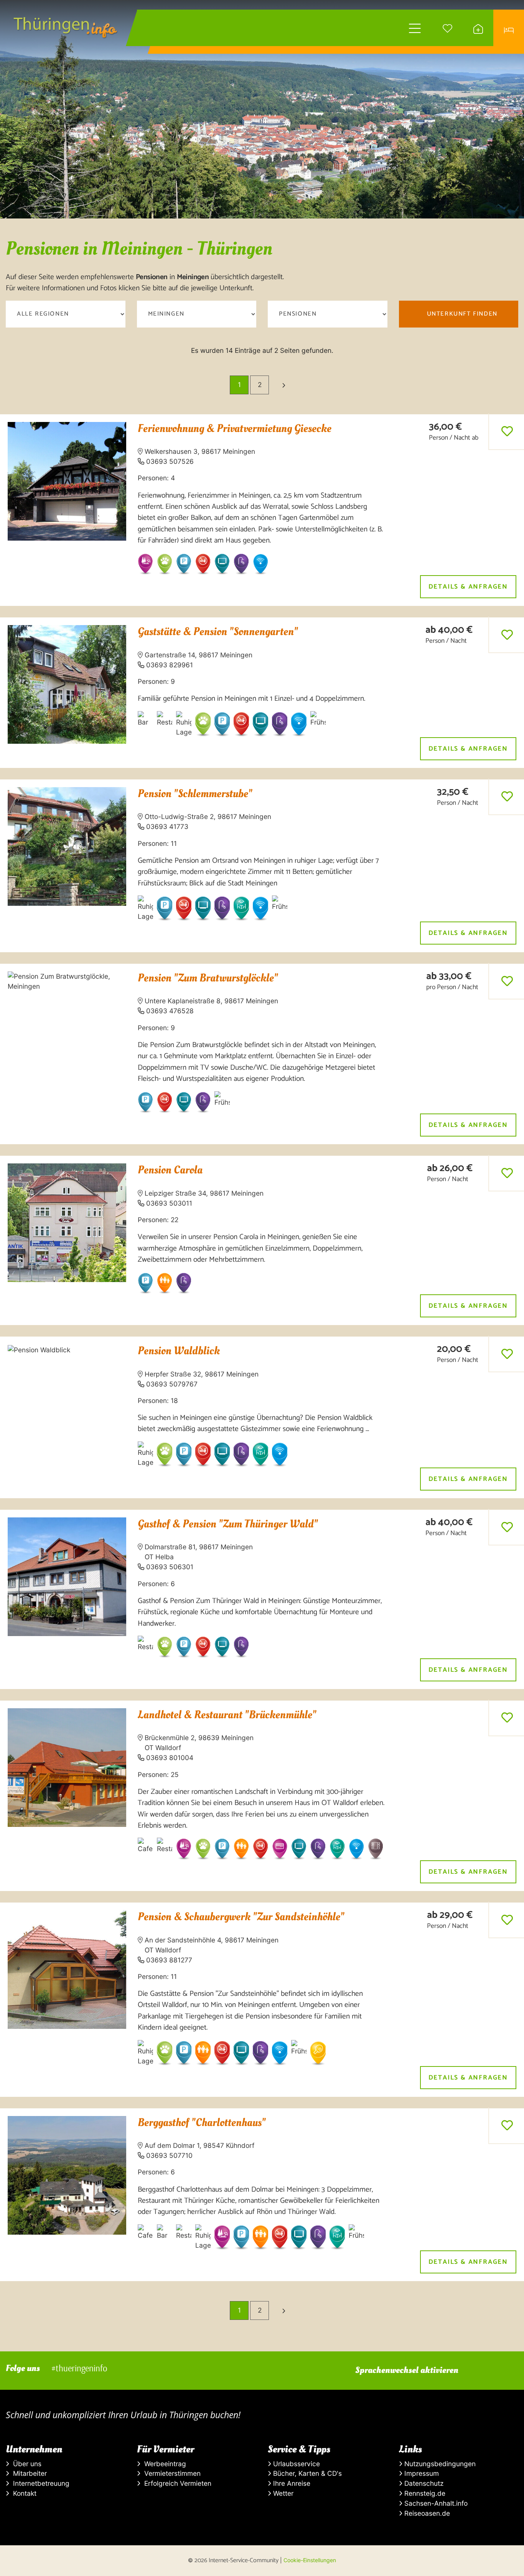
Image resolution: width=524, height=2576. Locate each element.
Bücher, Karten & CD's (306, 2473)
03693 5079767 (172, 1384)
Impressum (421, 2473)
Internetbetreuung (39, 2483)
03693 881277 (169, 1960)
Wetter (282, 2493)
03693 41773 (167, 826)
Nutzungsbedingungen (439, 2464)
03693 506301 (170, 1567)
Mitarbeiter (28, 2473)
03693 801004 (170, 1758)
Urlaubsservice (296, 2464)
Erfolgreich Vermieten (176, 2483)
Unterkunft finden (462, 314)
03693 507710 (169, 2155)
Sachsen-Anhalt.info (435, 2503)
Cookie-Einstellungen (310, 2560)
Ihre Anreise (291, 2483)
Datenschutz (423, 2483)
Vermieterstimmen (171, 2473)
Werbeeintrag (163, 2464)
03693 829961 (170, 665)
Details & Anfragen (468, 587)
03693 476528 (170, 1011)
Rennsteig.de (424, 2493)
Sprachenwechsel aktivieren (407, 2370)
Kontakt (23, 2493)
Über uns (25, 2464)
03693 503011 (169, 1203)
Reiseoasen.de (426, 2513)
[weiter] (284, 385)
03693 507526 (170, 461)
